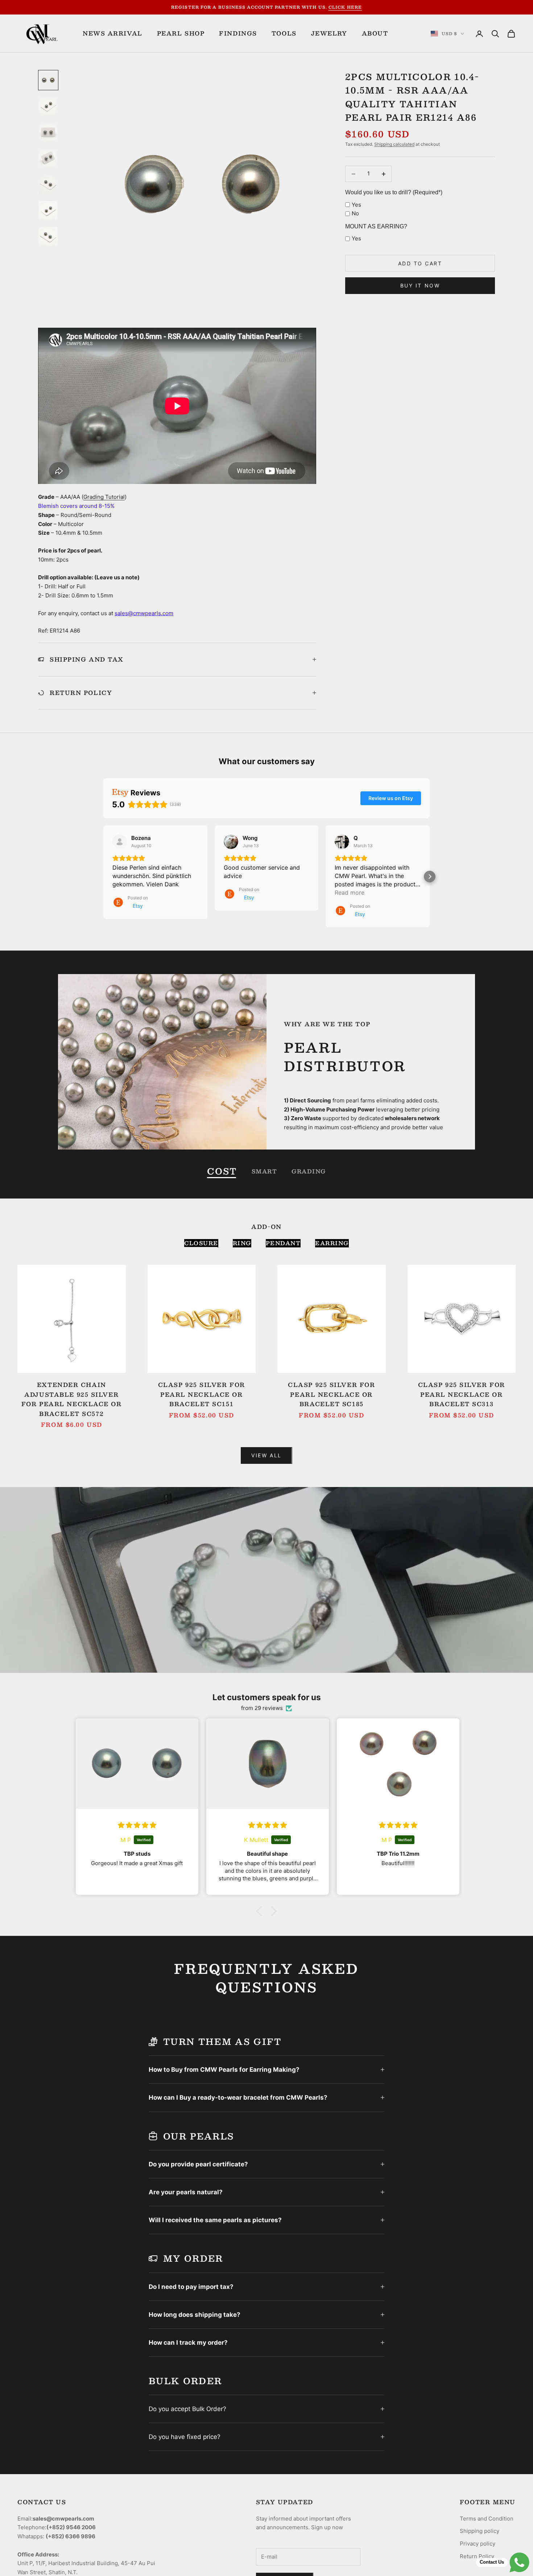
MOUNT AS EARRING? (376, 226)
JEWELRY (329, 33)
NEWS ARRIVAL (113, 33)
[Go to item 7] (48, 237)
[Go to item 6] (48, 211)
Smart (265, 1171)
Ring (242, 1243)
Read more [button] (350, 893)
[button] (103, 877)
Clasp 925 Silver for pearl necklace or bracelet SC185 (331, 1394)
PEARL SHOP (181, 33)
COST (222, 1171)
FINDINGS (238, 33)
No (355, 213)
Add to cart (420, 263)
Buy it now (420, 285)
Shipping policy (480, 2531)
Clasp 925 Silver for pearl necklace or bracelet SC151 (202, 1394)
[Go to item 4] (48, 158)
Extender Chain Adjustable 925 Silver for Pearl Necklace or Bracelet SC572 (72, 1399)
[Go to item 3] (48, 132)
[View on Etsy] (120, 842)
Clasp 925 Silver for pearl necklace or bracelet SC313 (462, 1394)
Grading (309, 1171)
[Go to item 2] (48, 106)
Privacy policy (478, 2544)
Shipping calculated (394, 144)
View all (266, 1455)
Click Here (345, 7)
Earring (332, 1243)
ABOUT (375, 33)
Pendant (283, 1243)
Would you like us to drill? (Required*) (394, 192)
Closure (201, 1243)
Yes (356, 205)
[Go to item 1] (48, 80)
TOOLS (284, 33)
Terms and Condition (487, 2519)
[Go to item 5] (48, 185)
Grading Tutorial (104, 497)
